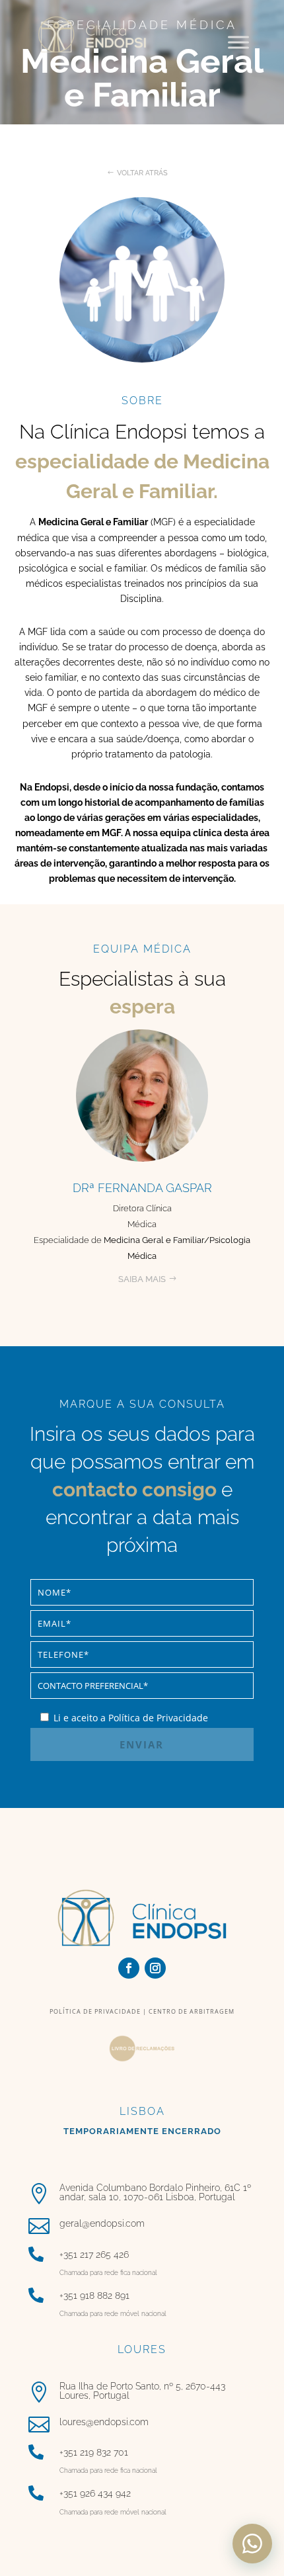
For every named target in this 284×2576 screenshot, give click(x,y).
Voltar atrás (142, 173)
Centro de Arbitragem (191, 2011)
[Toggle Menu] (238, 42)
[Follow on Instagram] (155, 1968)
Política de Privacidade (95, 2011)
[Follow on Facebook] (129, 1968)
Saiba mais (142, 1279)
